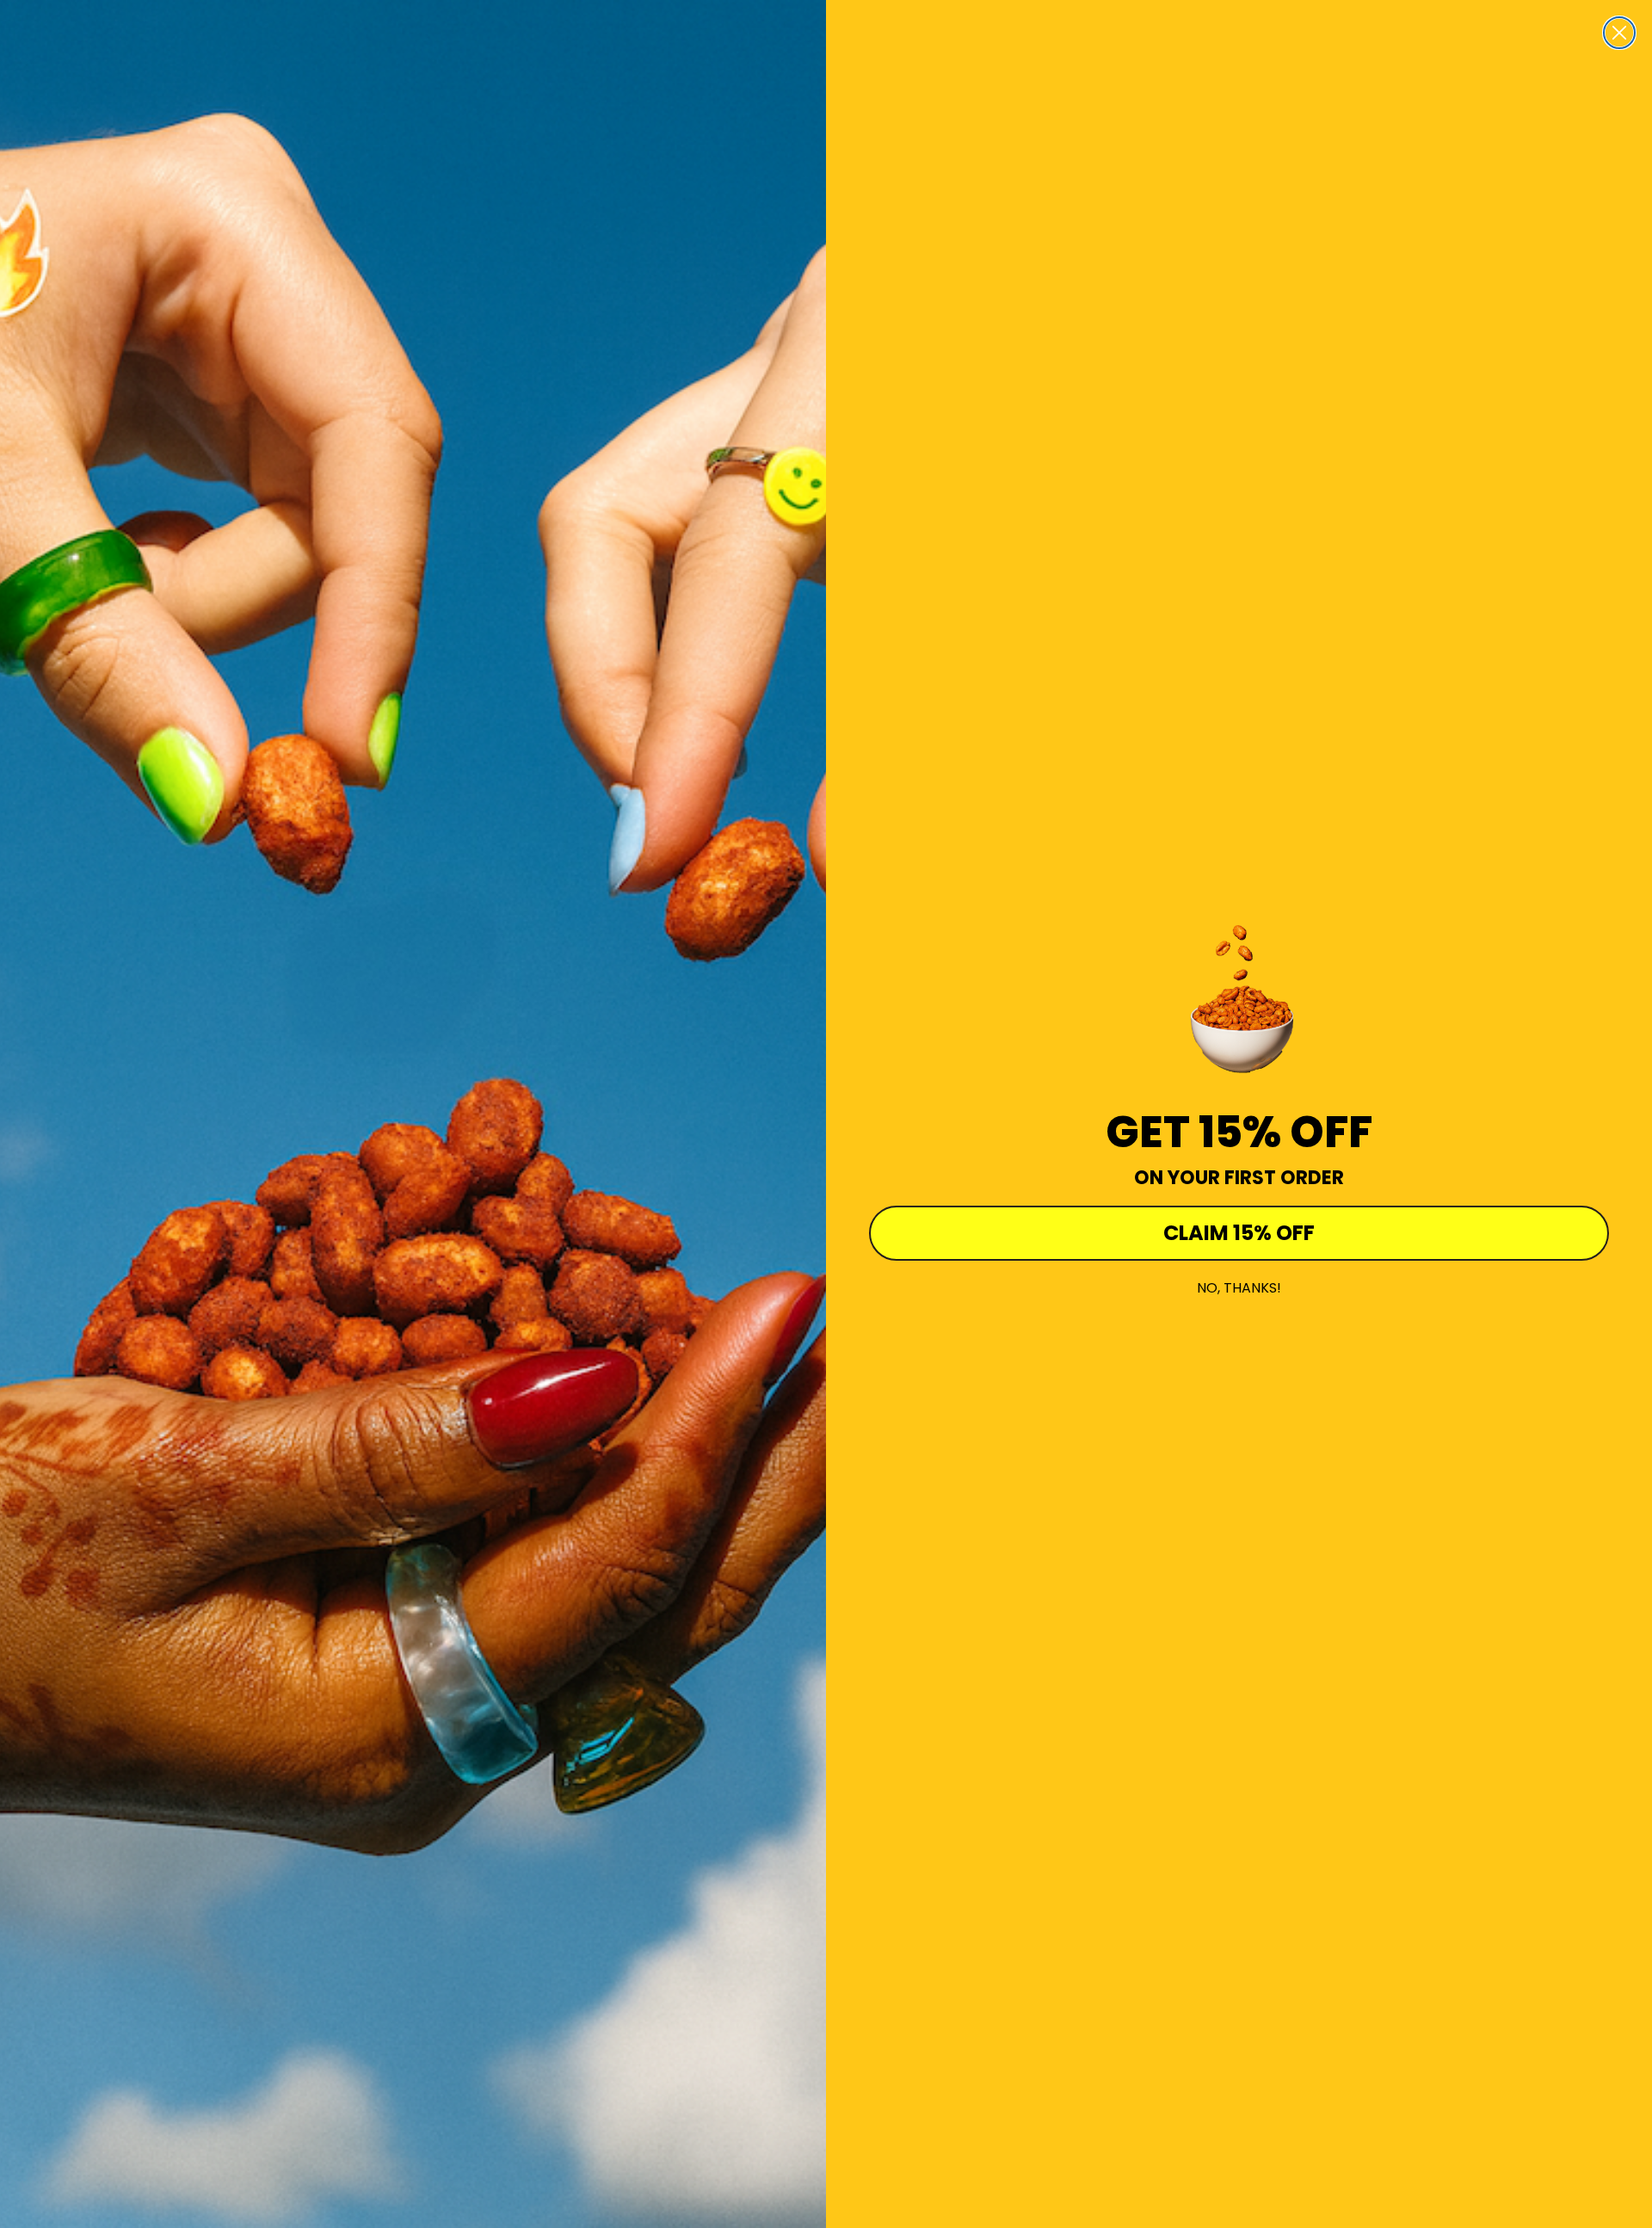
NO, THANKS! (1239, 1288)
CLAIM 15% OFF (1239, 1233)
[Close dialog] (1619, 33)
